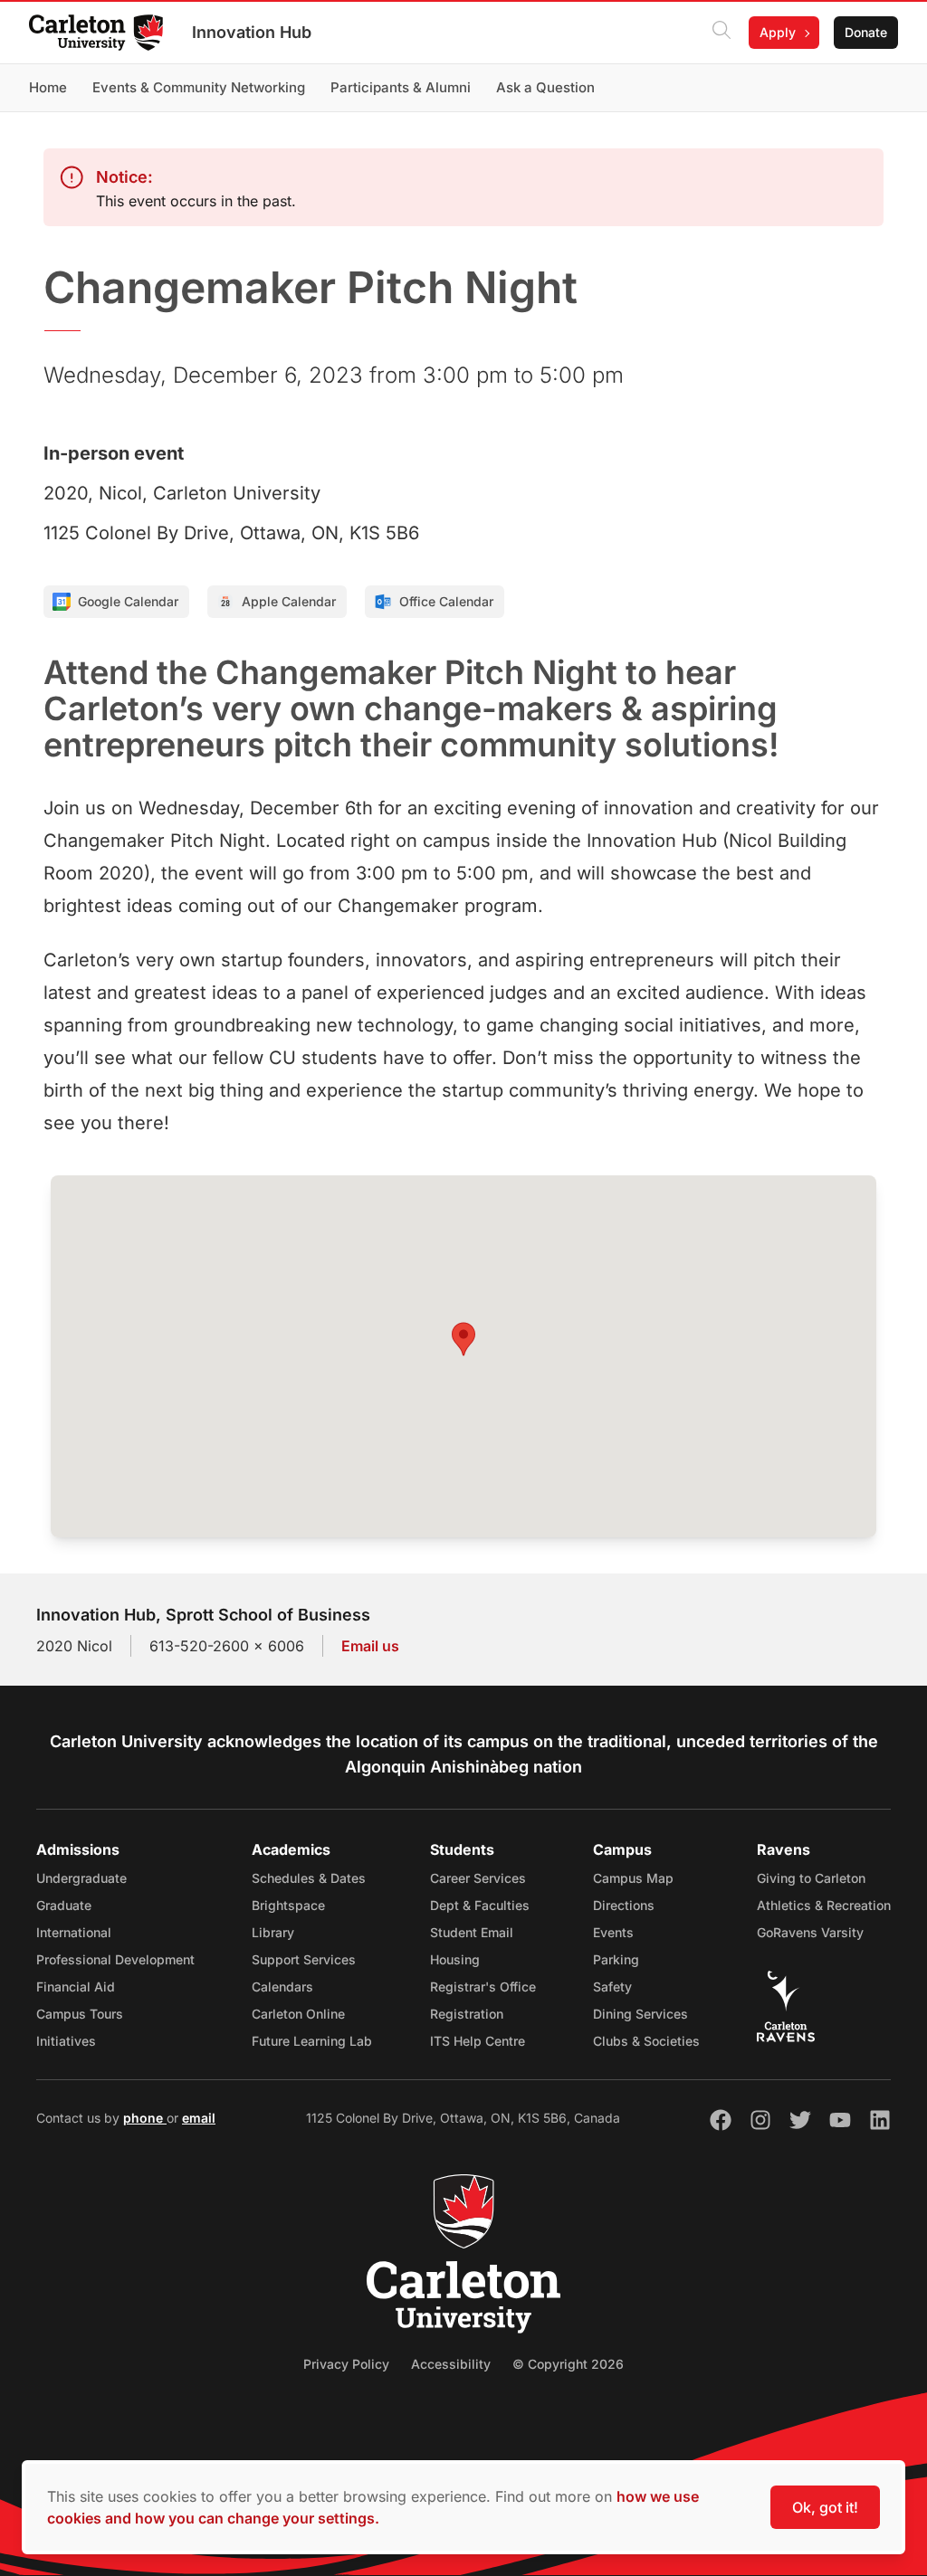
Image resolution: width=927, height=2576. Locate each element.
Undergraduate (81, 1878)
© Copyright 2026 (568, 2364)
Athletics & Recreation (824, 1905)
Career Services (478, 1878)
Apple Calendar (289, 601)
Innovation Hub (252, 32)
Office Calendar (446, 601)
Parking (616, 1959)
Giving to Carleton (811, 1878)
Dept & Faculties (480, 1905)
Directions (624, 1905)
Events (613, 1932)
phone (145, 2118)
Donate (866, 32)
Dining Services (640, 2014)
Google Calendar (128, 601)
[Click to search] (722, 33)
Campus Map (633, 1878)
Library (273, 1932)
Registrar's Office (483, 1987)
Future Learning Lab (312, 2041)
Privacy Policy (346, 2364)
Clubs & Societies (646, 2041)
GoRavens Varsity (810, 1932)
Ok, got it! (825, 2507)
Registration (467, 2014)
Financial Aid (76, 1987)
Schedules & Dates (309, 1878)
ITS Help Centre (478, 2041)
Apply (778, 32)
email (199, 2118)
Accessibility (451, 2364)
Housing (455, 1959)
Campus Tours (80, 2014)
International (74, 1932)
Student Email (472, 1932)
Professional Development (115, 1959)
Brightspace (288, 1905)
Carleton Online (298, 2014)
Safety (612, 1987)
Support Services (304, 1959)
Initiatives (66, 2041)
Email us (370, 1646)
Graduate (64, 1905)
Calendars (282, 1987)
